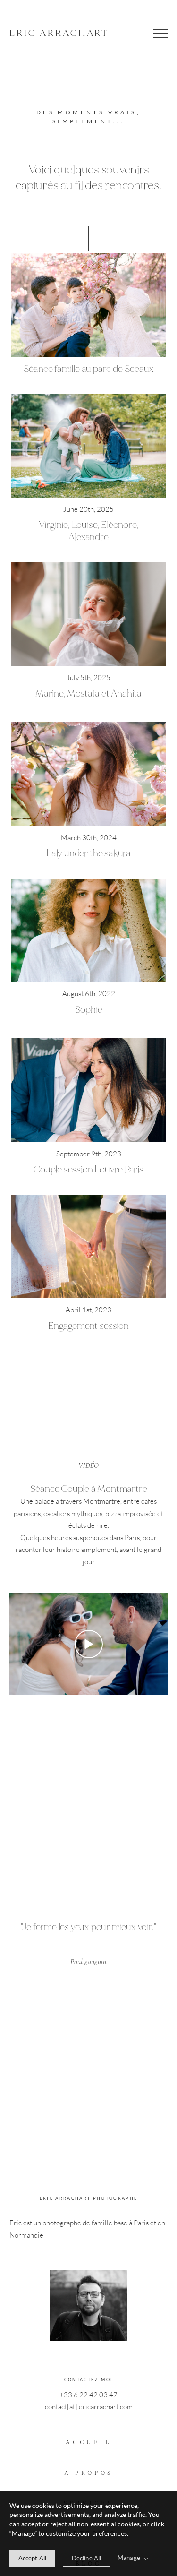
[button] (160, 34)
